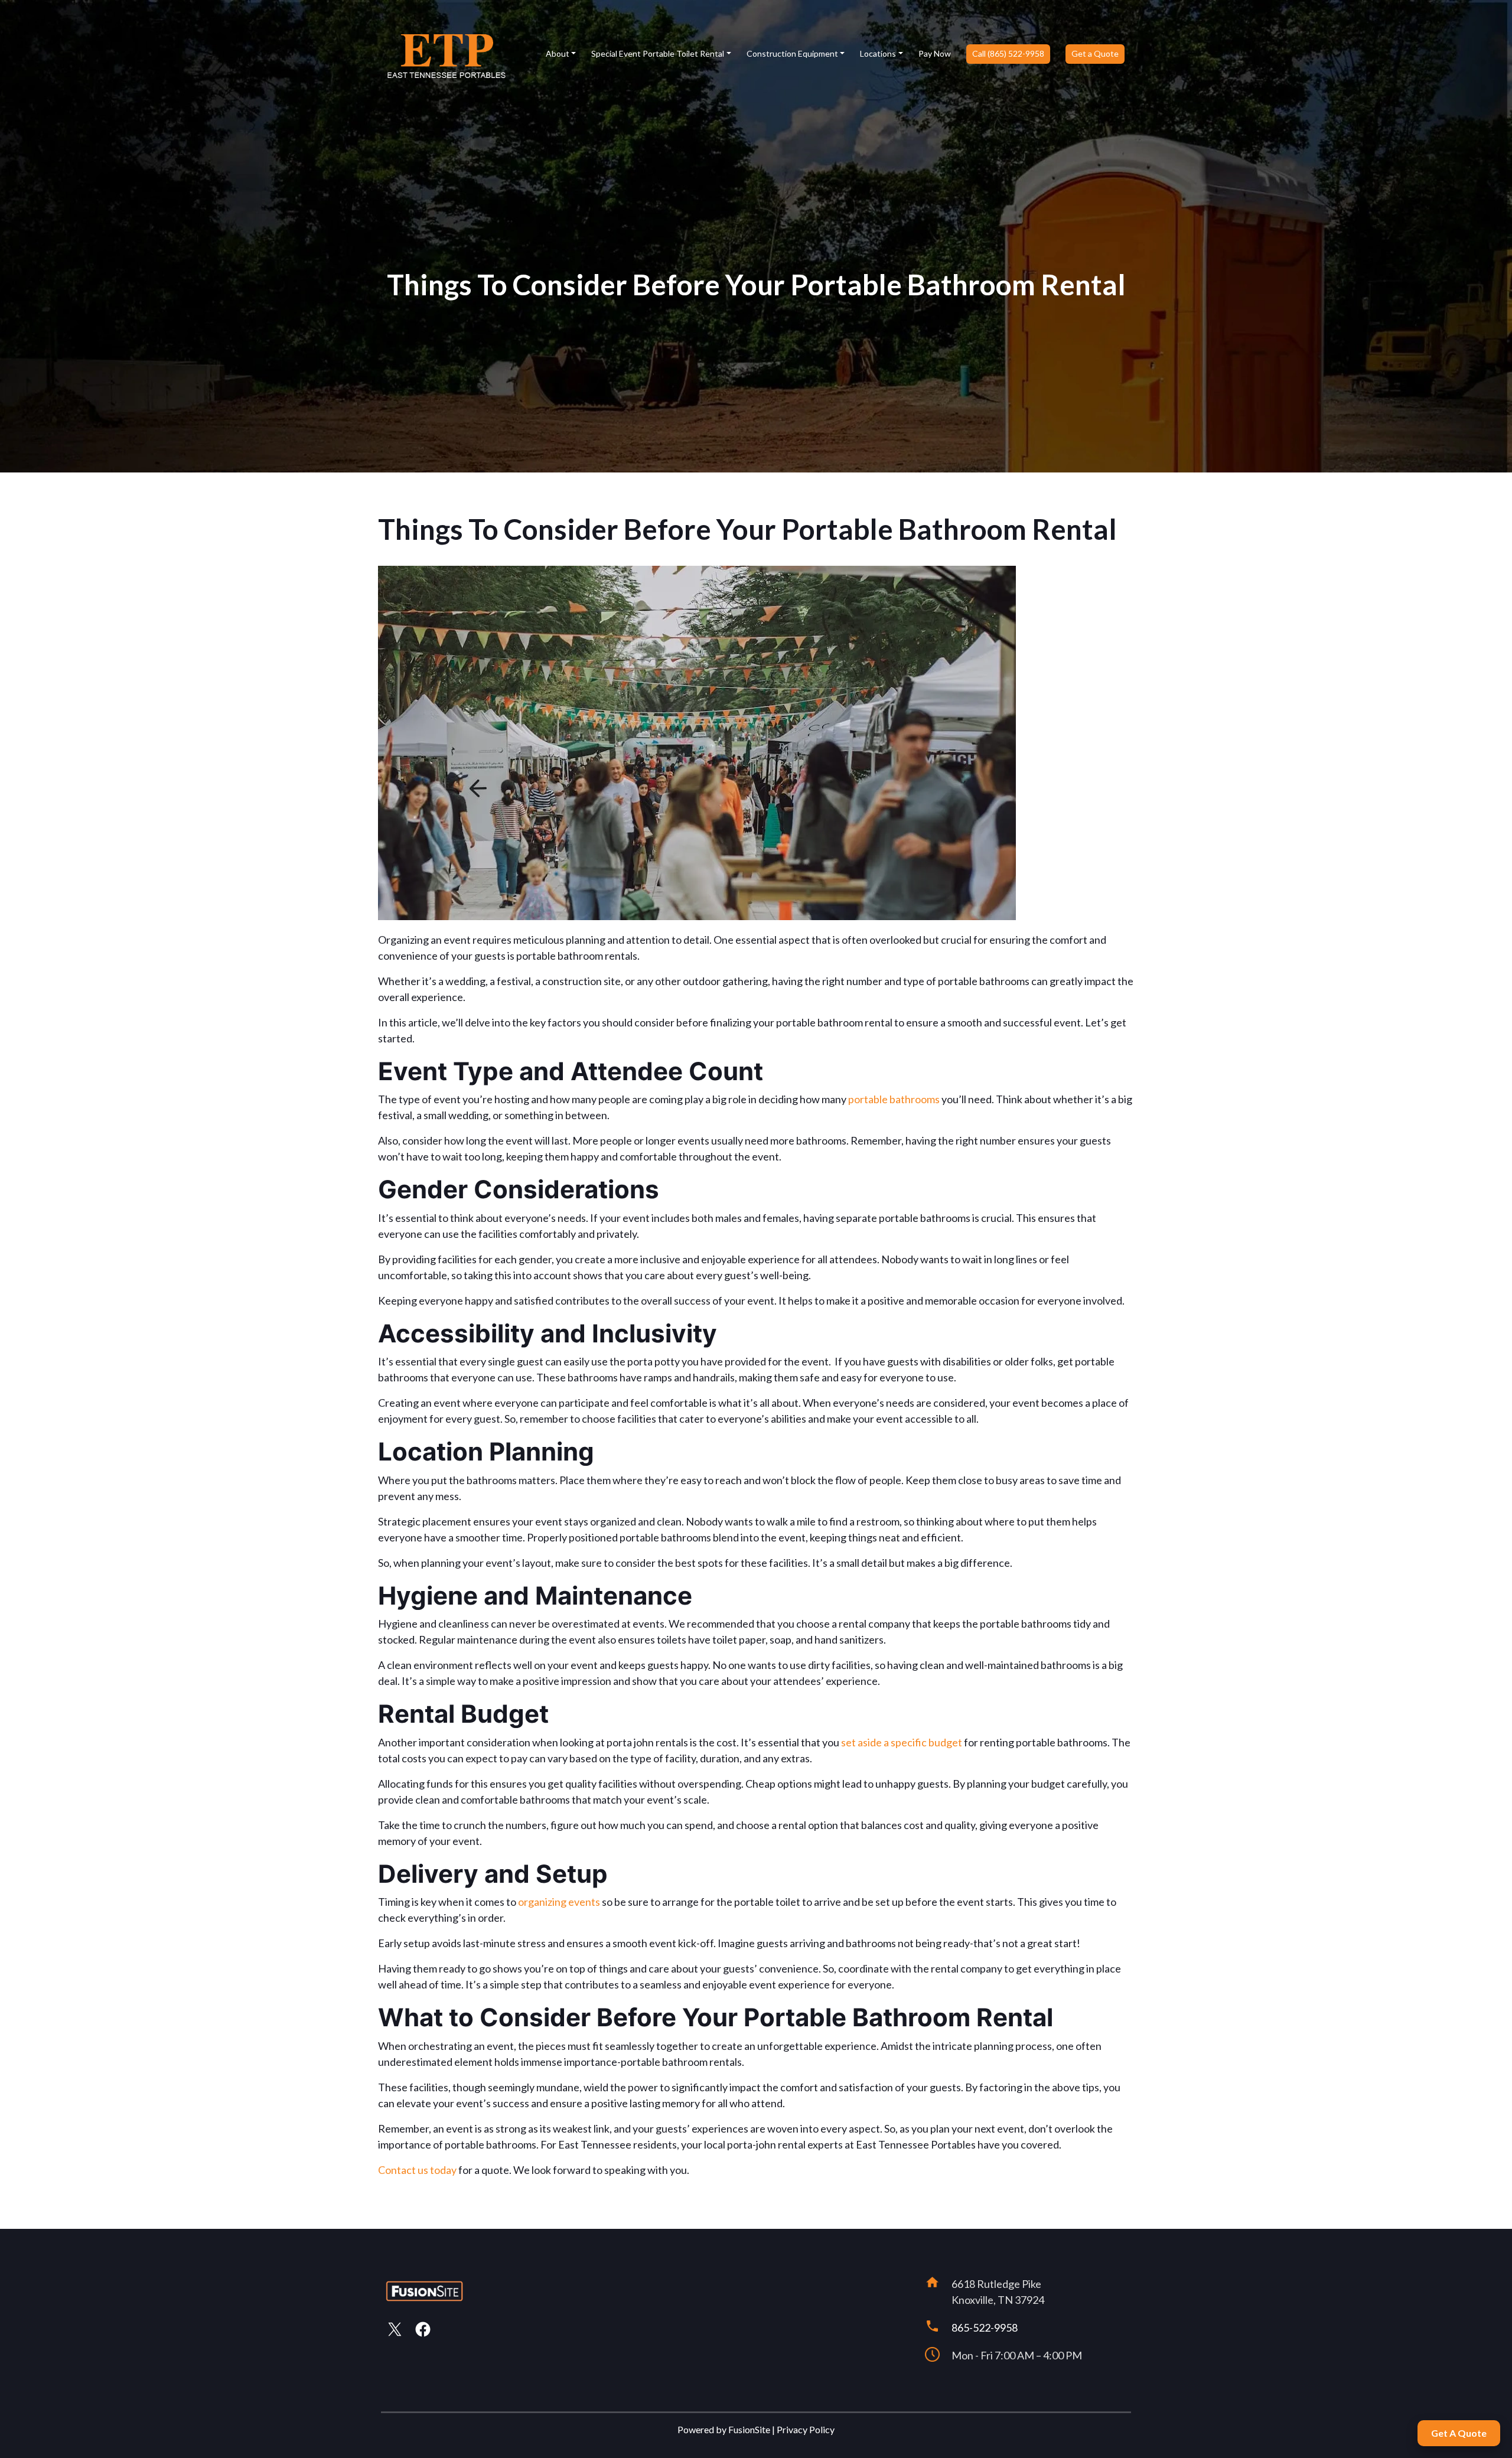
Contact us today (417, 2170)
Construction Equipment (792, 53)
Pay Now (935, 53)
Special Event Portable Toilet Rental (658, 53)
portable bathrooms (894, 1099)
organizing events (559, 1902)
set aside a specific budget (902, 1742)
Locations (878, 53)
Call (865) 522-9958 (1008, 53)
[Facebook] (425, 2329)
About (558, 53)
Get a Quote (1095, 53)
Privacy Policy (806, 2429)
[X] (396, 2329)
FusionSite (749, 2429)
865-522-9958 (985, 2327)
